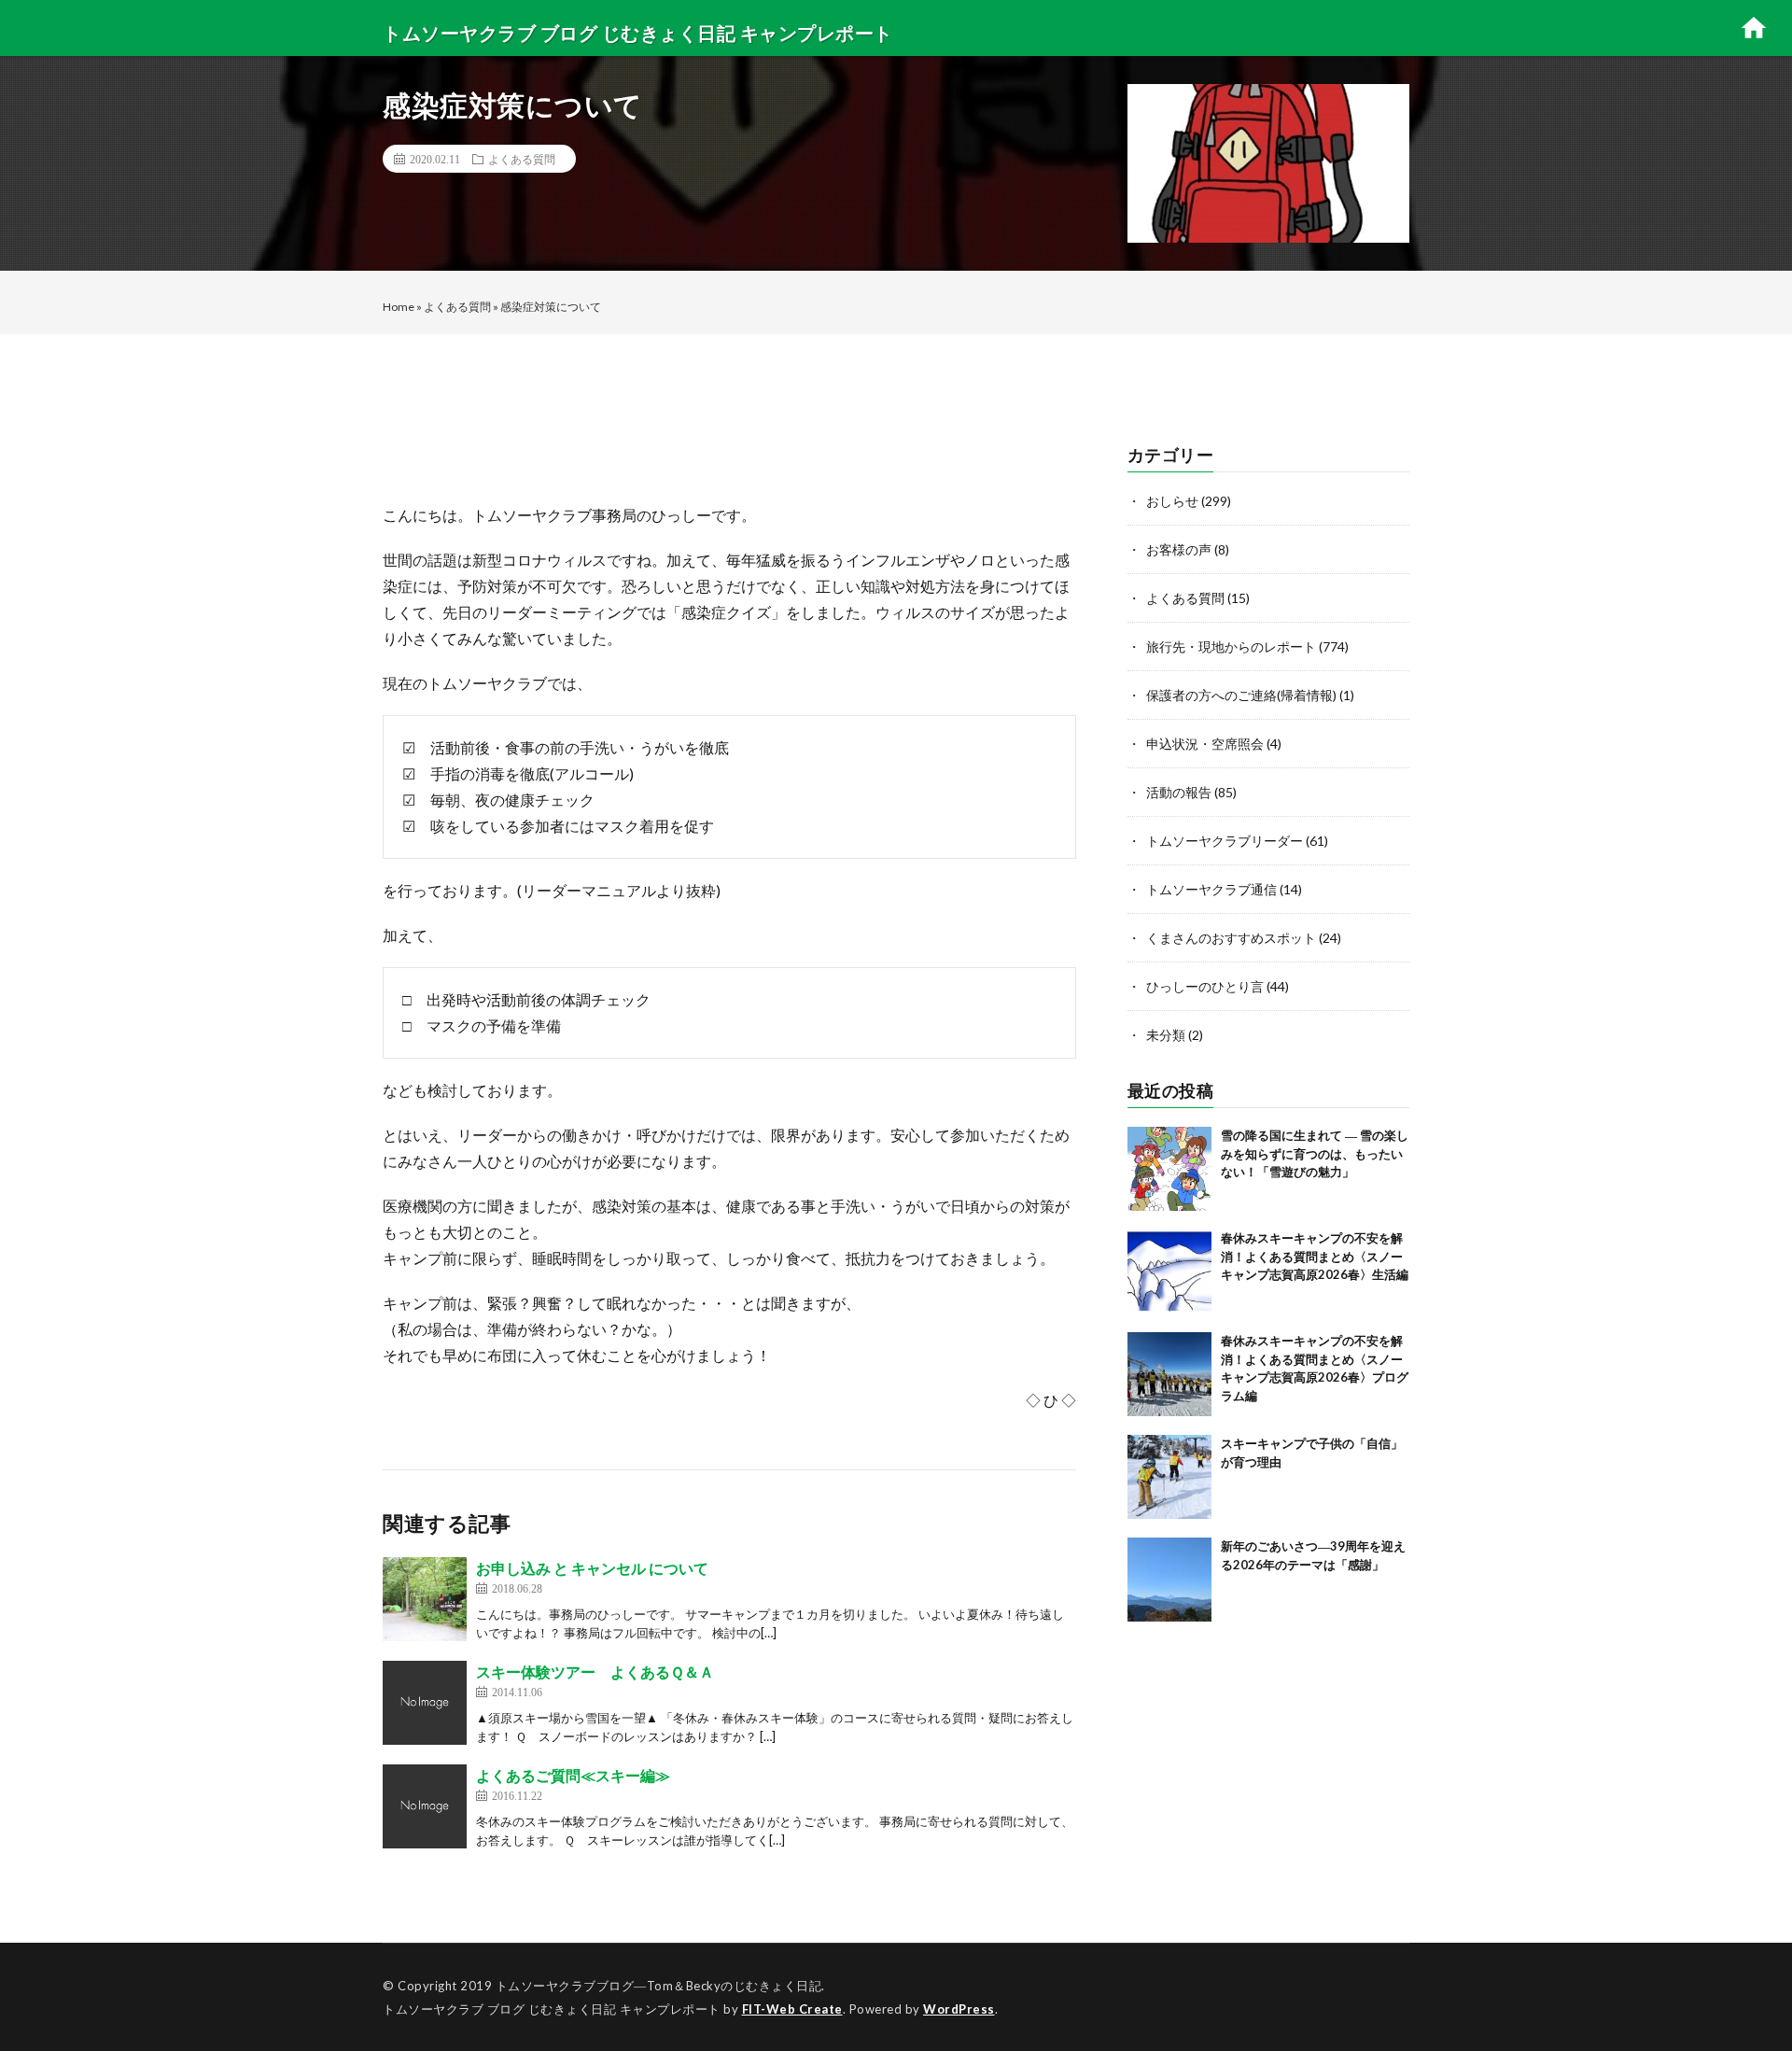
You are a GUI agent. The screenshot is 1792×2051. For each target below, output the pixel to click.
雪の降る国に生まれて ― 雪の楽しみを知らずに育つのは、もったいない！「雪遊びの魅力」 (1315, 1153)
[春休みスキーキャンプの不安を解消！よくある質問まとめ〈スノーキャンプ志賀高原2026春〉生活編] (1169, 1271)
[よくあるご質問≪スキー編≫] (425, 1806)
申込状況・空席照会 (1205, 744)
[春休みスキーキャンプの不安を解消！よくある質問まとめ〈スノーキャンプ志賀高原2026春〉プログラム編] (1169, 1374)
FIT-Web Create (792, 2009)
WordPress (959, 2009)
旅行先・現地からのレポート (1231, 646)
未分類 (1166, 1035)
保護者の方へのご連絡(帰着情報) (1241, 695)
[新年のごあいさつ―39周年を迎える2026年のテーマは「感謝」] (1169, 1580)
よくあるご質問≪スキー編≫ (573, 1775)
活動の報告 (1179, 792)
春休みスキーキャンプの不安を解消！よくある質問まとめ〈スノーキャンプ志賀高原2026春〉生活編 (1315, 1256)
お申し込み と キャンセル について (592, 1568)
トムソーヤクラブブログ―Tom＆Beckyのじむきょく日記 (659, 1986)
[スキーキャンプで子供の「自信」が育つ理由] (1169, 1477)
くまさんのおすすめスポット (1231, 938)
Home (399, 307)
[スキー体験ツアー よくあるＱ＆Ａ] (425, 1703)
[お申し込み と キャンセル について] (425, 1599)
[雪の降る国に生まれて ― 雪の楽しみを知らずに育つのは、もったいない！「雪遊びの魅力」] (1169, 1169)
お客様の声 (1179, 549)
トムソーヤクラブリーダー (1225, 841)
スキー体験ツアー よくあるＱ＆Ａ (595, 1672)
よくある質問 (522, 159)
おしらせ (1172, 501)
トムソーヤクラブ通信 (1211, 889)
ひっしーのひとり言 (1205, 986)
